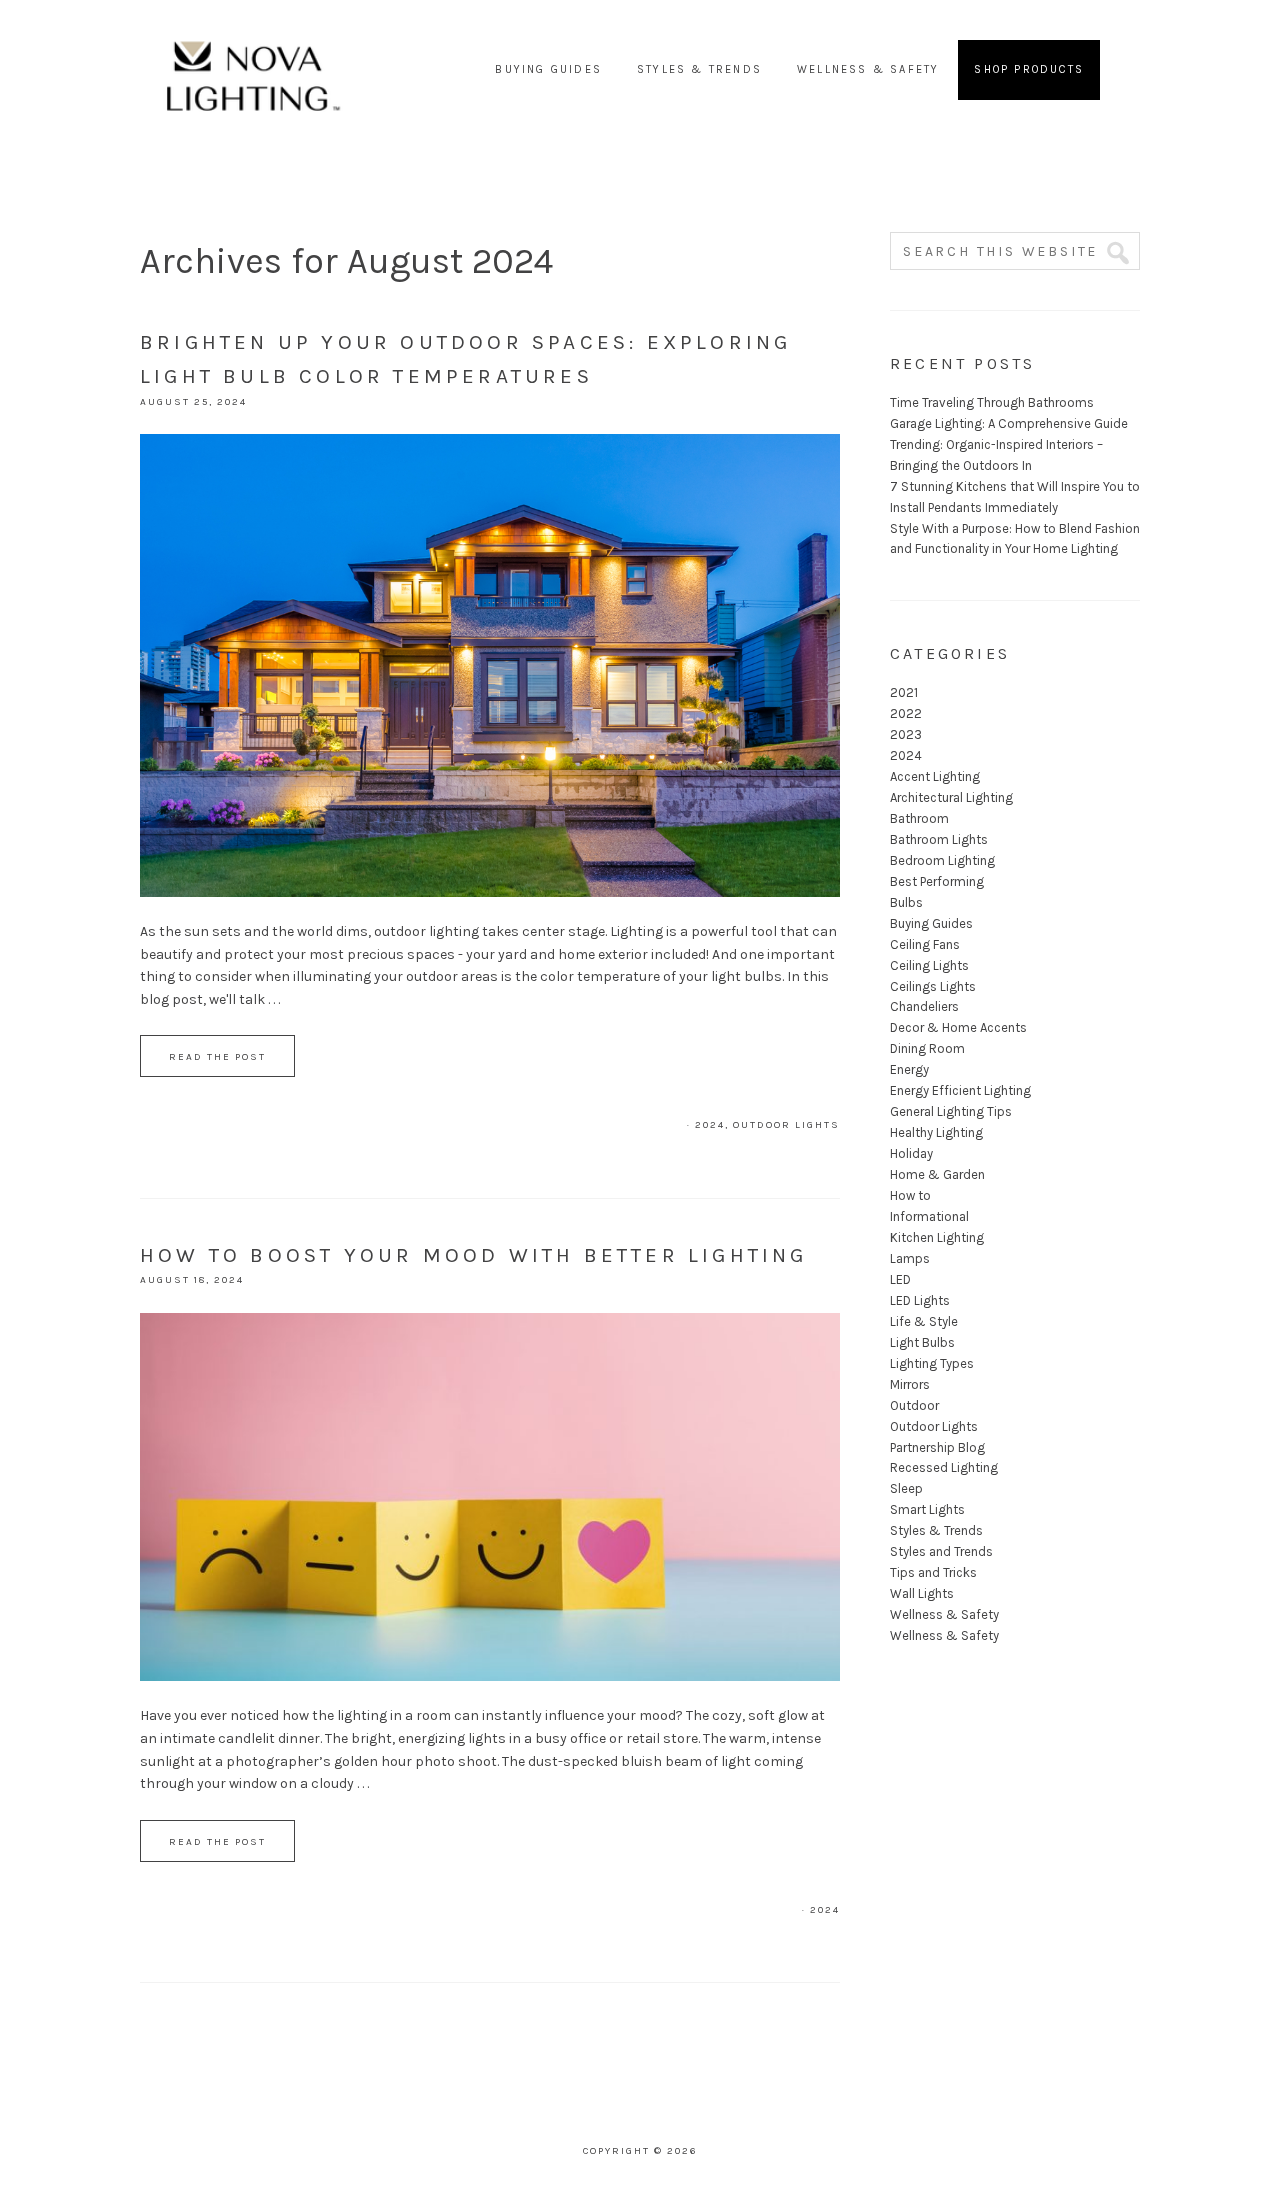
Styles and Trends (941, 1551)
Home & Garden (937, 1174)
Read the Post (217, 1057)
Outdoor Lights (786, 1125)
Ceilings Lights (933, 986)
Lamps (910, 1258)
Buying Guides (931, 923)
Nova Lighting (252, 70)
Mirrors (910, 1384)
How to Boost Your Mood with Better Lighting (474, 1255)
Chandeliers (924, 1006)
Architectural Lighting (951, 797)
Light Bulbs (922, 1342)
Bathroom (919, 818)
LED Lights (920, 1300)
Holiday (911, 1153)
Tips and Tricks (933, 1572)
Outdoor (914, 1405)
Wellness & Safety (944, 1614)
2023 (906, 734)
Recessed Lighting (944, 1467)
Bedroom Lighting (942, 860)
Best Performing (937, 881)
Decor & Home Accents (958, 1027)
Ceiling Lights (929, 965)
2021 (904, 692)
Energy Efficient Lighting (960, 1090)
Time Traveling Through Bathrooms (992, 402)
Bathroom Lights (939, 839)
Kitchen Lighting (937, 1237)
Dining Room (927, 1048)
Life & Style (924, 1321)
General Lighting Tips (951, 1111)
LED (900, 1279)
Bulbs (906, 902)
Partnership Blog (937, 1447)
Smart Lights (927, 1509)
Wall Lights (922, 1593)
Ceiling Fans (925, 944)
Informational (929, 1216)
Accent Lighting (935, 776)
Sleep (906, 1488)
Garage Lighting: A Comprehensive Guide (1009, 423)
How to (910, 1195)
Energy (909, 1069)
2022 (906, 713)
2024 (710, 1125)
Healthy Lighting (936, 1132)
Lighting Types (932, 1363)
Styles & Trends (936, 1530)
